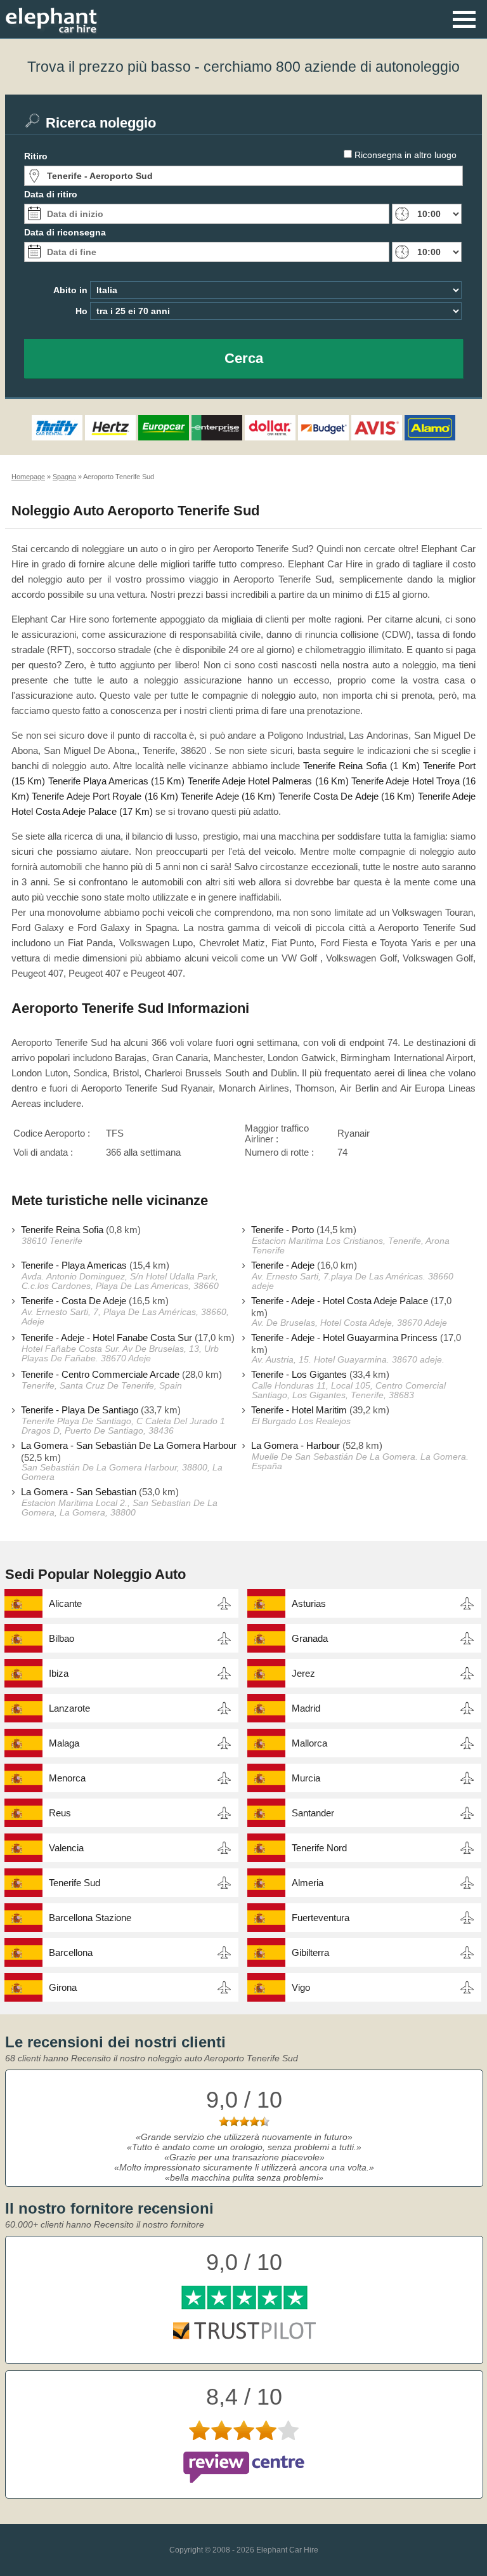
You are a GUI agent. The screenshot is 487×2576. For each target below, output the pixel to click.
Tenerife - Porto (282, 1230)
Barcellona (71, 1952)
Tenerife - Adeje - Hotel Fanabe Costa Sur (107, 1338)
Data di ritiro (51, 194)
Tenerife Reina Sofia (62, 1230)
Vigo (301, 1987)
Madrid (306, 1708)
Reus (60, 1813)
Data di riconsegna (65, 232)
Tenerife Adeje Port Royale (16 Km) (105, 796)
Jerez (303, 1673)
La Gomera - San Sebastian (79, 1492)
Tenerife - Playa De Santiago (80, 1410)
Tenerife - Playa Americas (74, 1265)
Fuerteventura (321, 1918)
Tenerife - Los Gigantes (299, 1374)
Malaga (64, 1743)
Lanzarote (69, 1708)
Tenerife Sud (75, 1883)
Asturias (309, 1603)
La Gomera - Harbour (295, 1445)
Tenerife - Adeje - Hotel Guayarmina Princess (344, 1338)
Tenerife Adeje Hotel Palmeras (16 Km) (268, 781)
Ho (81, 311)
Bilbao (62, 1638)
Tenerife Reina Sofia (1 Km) (361, 766)
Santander (313, 1813)
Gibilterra (310, 1952)
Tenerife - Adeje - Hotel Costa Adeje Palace (340, 1301)
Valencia (66, 1848)
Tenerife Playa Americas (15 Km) (117, 781)
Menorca (67, 1778)
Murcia (306, 1778)
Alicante (65, 1603)
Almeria (308, 1883)
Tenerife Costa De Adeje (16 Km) (347, 796)
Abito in (70, 290)
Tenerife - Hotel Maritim (299, 1410)
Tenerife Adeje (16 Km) (228, 796)
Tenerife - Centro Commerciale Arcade (100, 1374)
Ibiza (59, 1673)
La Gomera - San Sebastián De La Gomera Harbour (129, 1445)
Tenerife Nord (319, 1848)
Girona (63, 1987)
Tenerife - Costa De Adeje (74, 1301)
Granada (310, 1638)
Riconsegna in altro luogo (406, 155)
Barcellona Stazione (90, 1918)
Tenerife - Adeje (283, 1265)
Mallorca (309, 1743)
